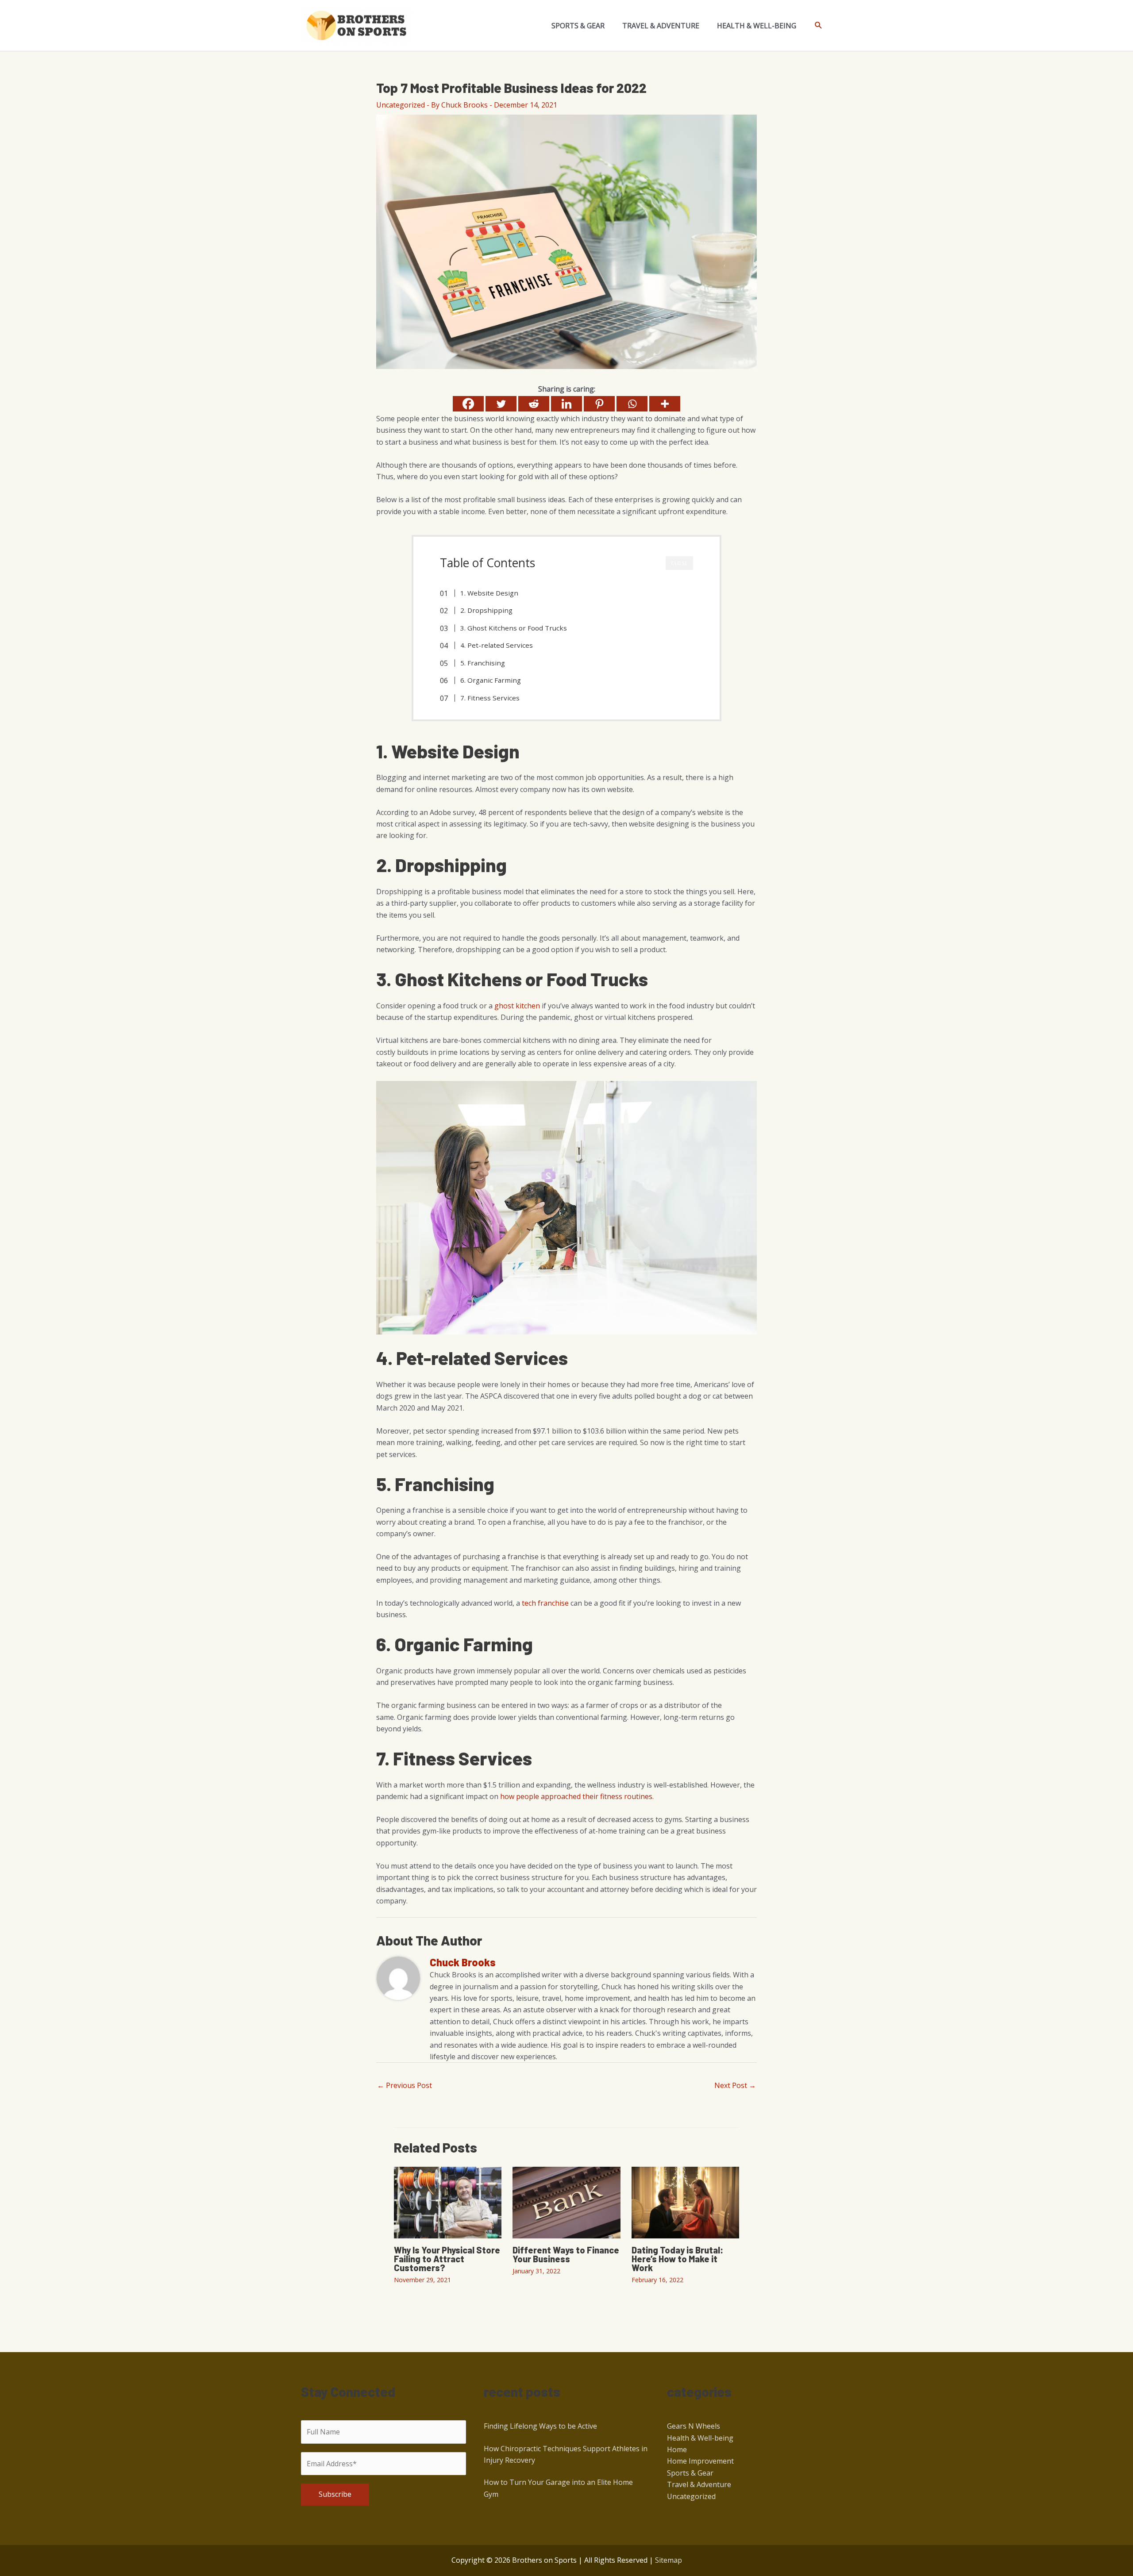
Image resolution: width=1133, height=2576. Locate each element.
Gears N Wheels (694, 2426)
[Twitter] (501, 404)
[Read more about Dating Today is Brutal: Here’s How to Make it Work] (685, 2202)
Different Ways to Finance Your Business (566, 2254)
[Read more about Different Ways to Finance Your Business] (566, 2202)
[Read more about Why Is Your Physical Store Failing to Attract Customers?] (448, 2202)
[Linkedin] (566, 404)
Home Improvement (700, 2461)
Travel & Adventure (699, 2484)
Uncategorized (401, 105)
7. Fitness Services (490, 698)
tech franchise (545, 1603)
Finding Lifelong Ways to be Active (540, 2426)
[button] (819, 25)
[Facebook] (468, 404)
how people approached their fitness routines (576, 1796)
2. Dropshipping (486, 610)
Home (677, 2449)
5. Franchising (483, 663)
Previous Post (405, 2085)
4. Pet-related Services (497, 645)
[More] (665, 404)
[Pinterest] (599, 404)
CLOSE (679, 563)
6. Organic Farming (491, 680)
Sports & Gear (690, 2473)
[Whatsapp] (632, 404)
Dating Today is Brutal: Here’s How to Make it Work (677, 2259)
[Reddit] (534, 404)
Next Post (735, 2085)
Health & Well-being (700, 2438)
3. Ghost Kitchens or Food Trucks (514, 628)
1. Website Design (489, 593)
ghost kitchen (517, 1006)
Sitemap (669, 2560)
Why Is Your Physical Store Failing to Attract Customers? (447, 2259)
